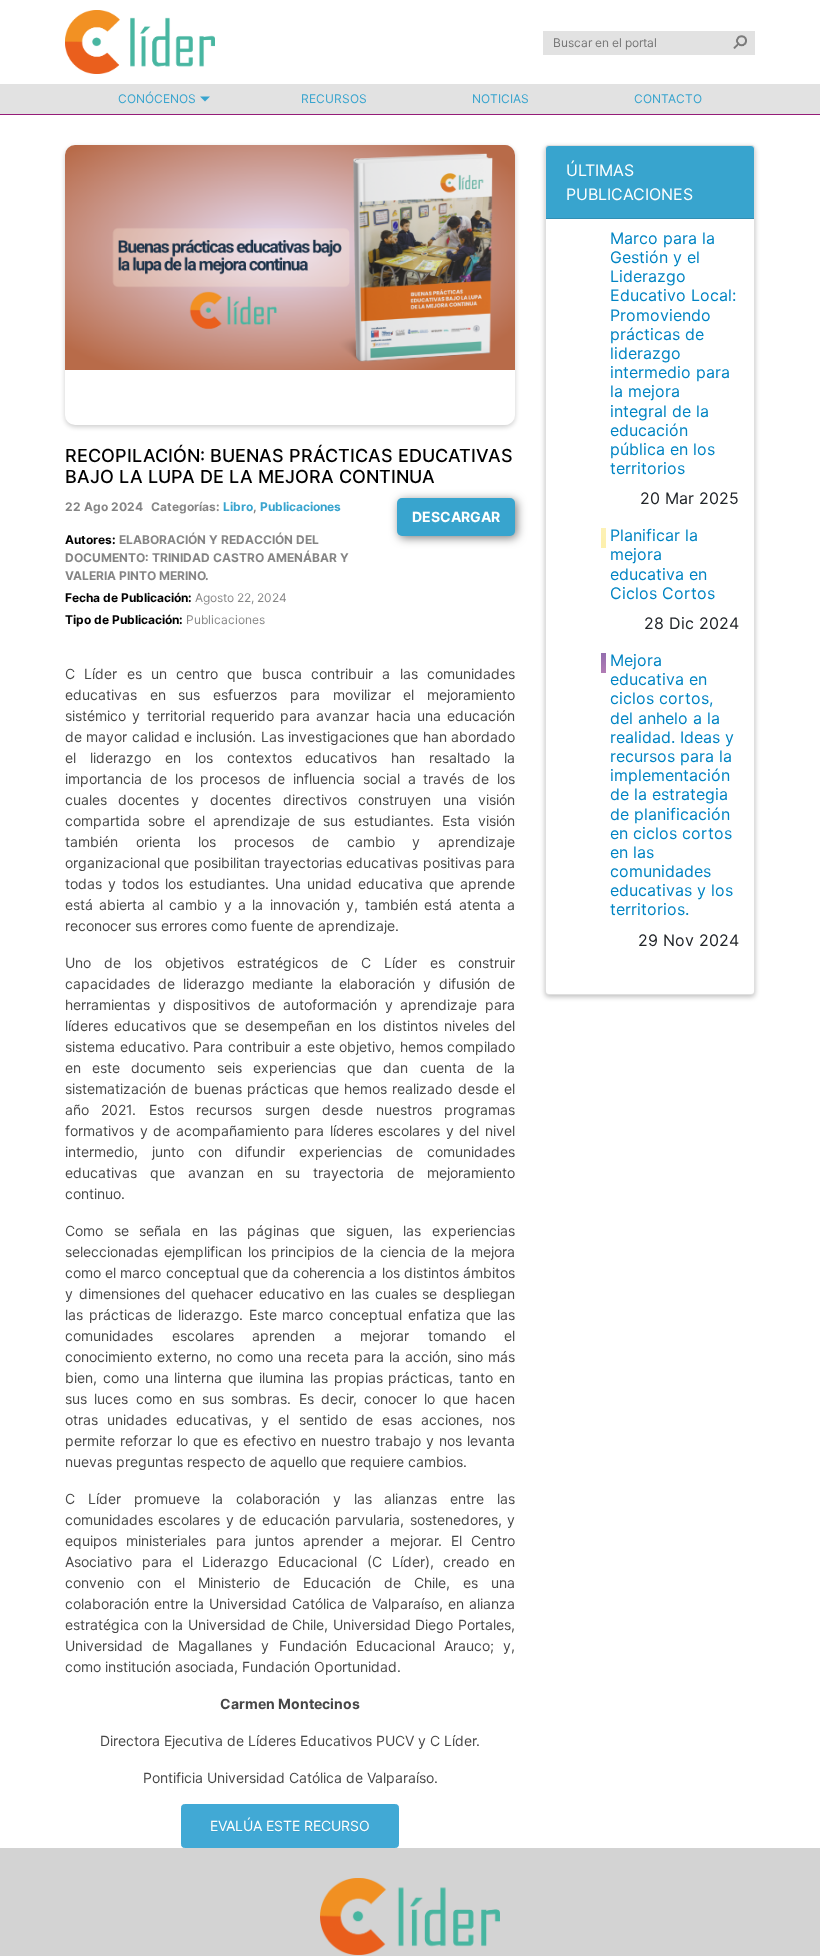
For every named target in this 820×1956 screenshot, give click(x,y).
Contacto (668, 98)
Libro (238, 506)
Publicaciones (300, 506)
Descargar (456, 516)
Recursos (334, 98)
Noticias (500, 98)
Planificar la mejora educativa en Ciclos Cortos (662, 564)
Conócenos (157, 98)
